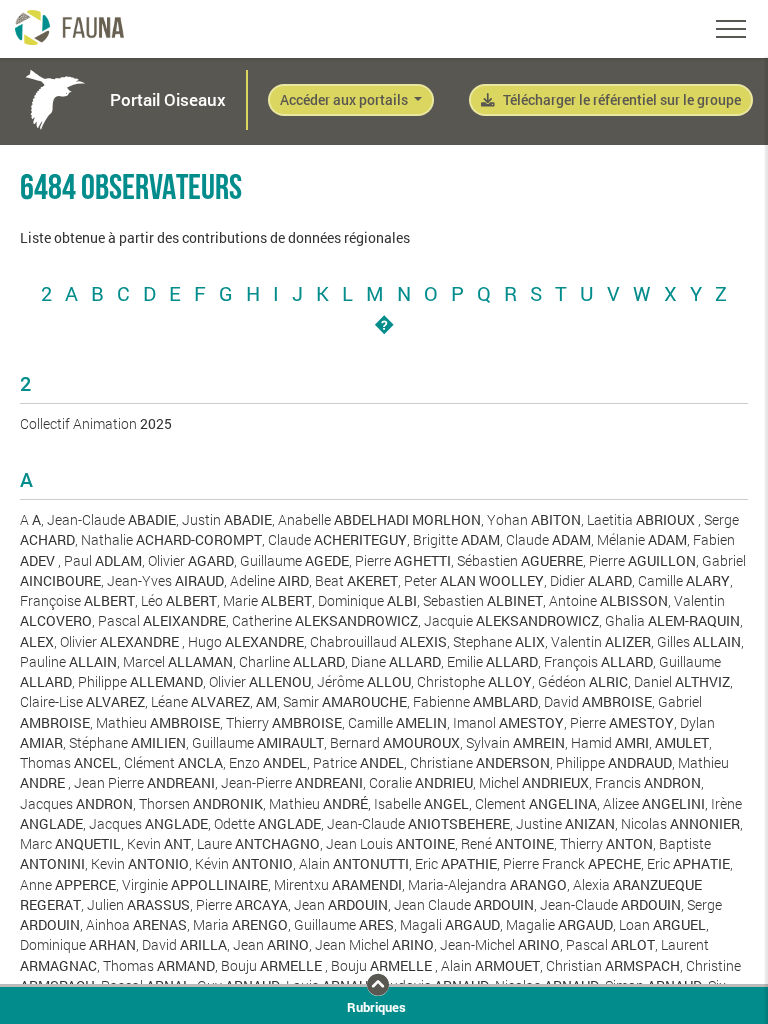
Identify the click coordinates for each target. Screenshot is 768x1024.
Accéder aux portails (345, 100)
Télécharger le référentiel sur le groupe (622, 100)
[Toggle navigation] (731, 29)
